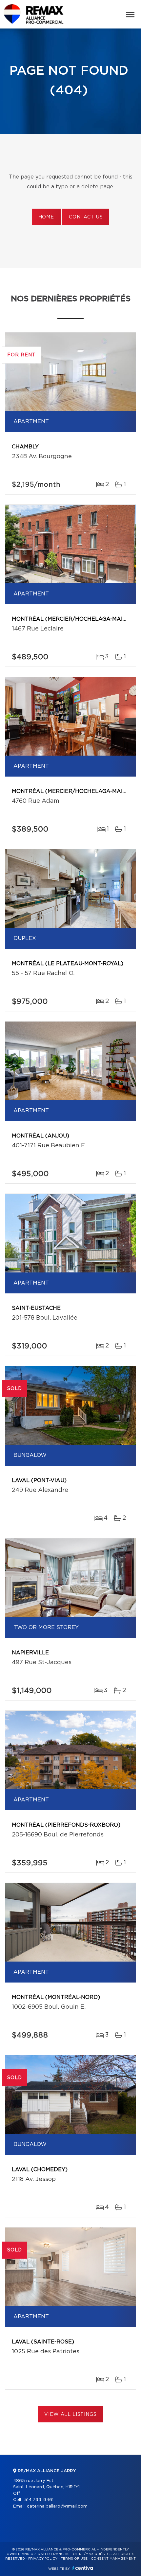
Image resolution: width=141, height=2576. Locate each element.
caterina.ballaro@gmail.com (57, 2506)
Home (46, 217)
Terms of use (74, 2559)
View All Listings (70, 2415)
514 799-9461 (39, 2500)
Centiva (83, 2568)
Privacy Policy (43, 2559)
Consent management (113, 2559)
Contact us (86, 217)
